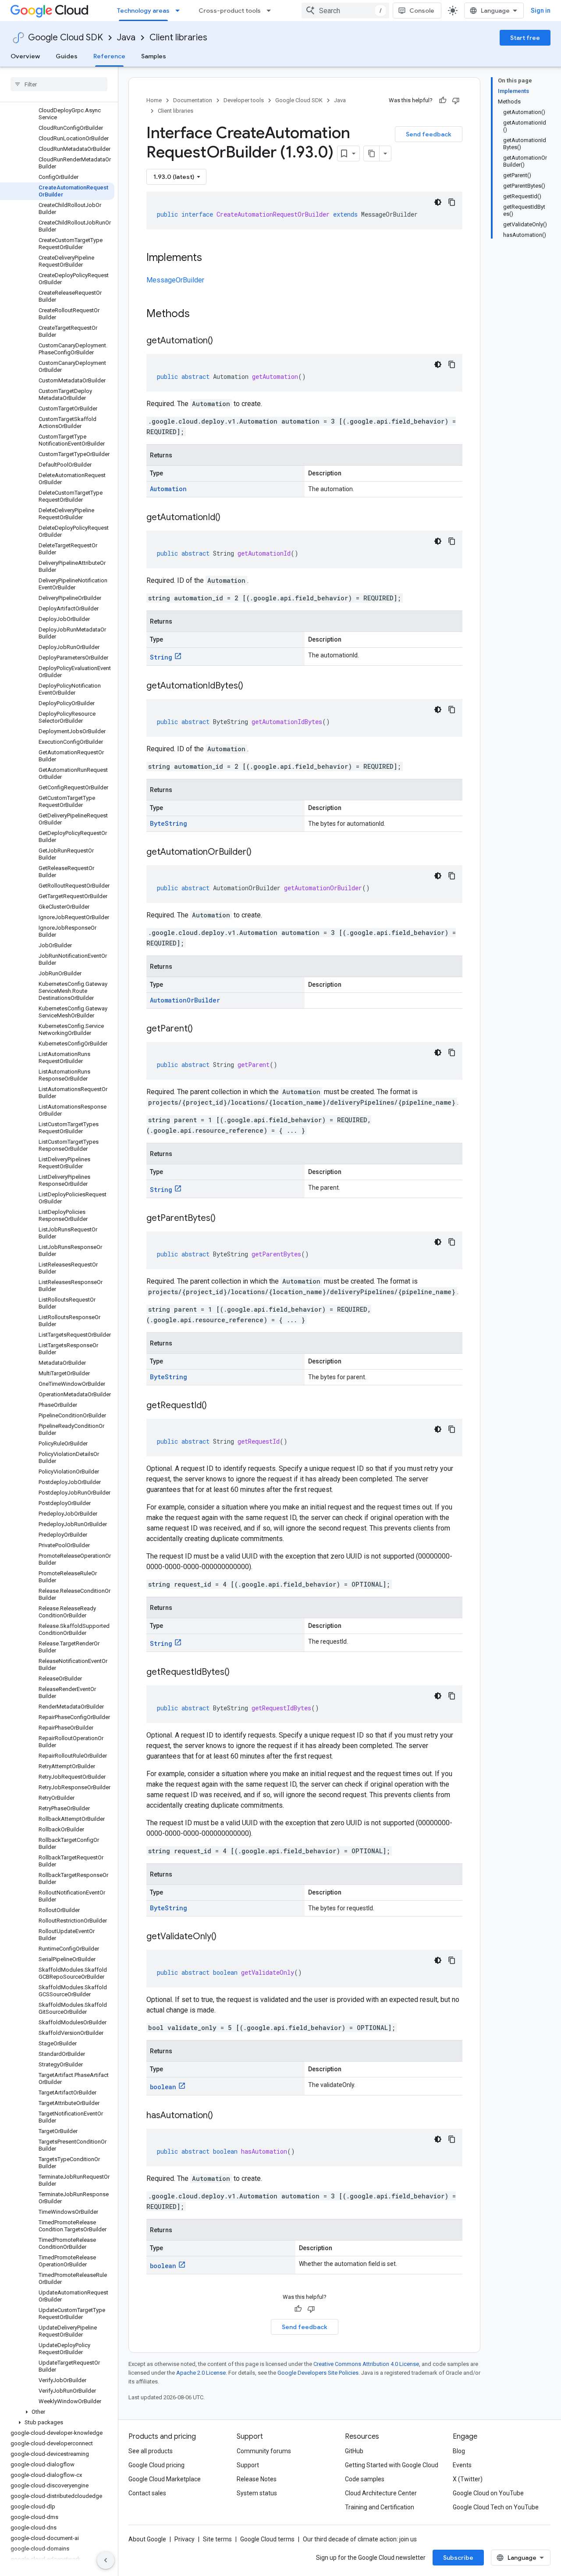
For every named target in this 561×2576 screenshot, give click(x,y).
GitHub (354, 2451)
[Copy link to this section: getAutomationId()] (229, 518)
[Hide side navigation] (106, 2560)
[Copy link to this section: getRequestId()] (216, 1406)
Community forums (264, 2451)
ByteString (169, 823)
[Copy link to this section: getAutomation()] (222, 341)
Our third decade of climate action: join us (360, 2539)
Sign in (541, 11)
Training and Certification (380, 2507)
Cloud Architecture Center (381, 2493)
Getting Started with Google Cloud (392, 2465)
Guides (67, 56)
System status (257, 2493)
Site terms (217, 2539)
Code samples (365, 2479)
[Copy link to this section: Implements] (211, 258)
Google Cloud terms (267, 2539)
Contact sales (147, 2493)
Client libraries (178, 37)
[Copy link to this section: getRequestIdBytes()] (238, 1673)
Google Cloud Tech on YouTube (496, 2507)
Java (126, 37)
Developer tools (244, 100)
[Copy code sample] (452, 202)
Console (422, 11)
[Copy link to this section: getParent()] (202, 1029)
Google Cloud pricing (156, 2465)
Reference (109, 56)
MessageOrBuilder (175, 280)
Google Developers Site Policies (318, 2373)
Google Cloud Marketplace (165, 2479)
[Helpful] (443, 100)
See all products (151, 2451)
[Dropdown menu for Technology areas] (180, 11)
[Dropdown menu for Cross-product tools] (271, 11)
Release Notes (257, 2479)
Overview (25, 56)
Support (248, 2465)
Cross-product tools (230, 11)
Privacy (185, 2539)
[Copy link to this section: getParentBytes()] (224, 1219)
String (161, 657)
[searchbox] (59, 84)
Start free (525, 38)
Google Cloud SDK (66, 37)
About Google (147, 2539)
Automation (168, 489)
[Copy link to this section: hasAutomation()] (222, 2116)
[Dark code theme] (438, 202)
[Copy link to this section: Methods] (201, 314)
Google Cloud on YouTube (488, 2493)
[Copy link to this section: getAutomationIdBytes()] (252, 686)
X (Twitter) (468, 2479)
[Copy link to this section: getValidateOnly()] (225, 1937)
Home (154, 100)
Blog (459, 2451)
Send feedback (429, 134)
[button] (57, 2412)
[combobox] (345, 11)
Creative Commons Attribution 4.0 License (366, 2364)
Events (462, 2465)
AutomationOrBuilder (185, 1000)
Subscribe (458, 2558)
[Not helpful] (456, 100)
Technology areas (143, 11)
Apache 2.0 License (201, 2373)
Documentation (193, 100)
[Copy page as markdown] (372, 153)
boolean (163, 2087)
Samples (154, 56)
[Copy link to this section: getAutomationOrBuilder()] (260, 853)
